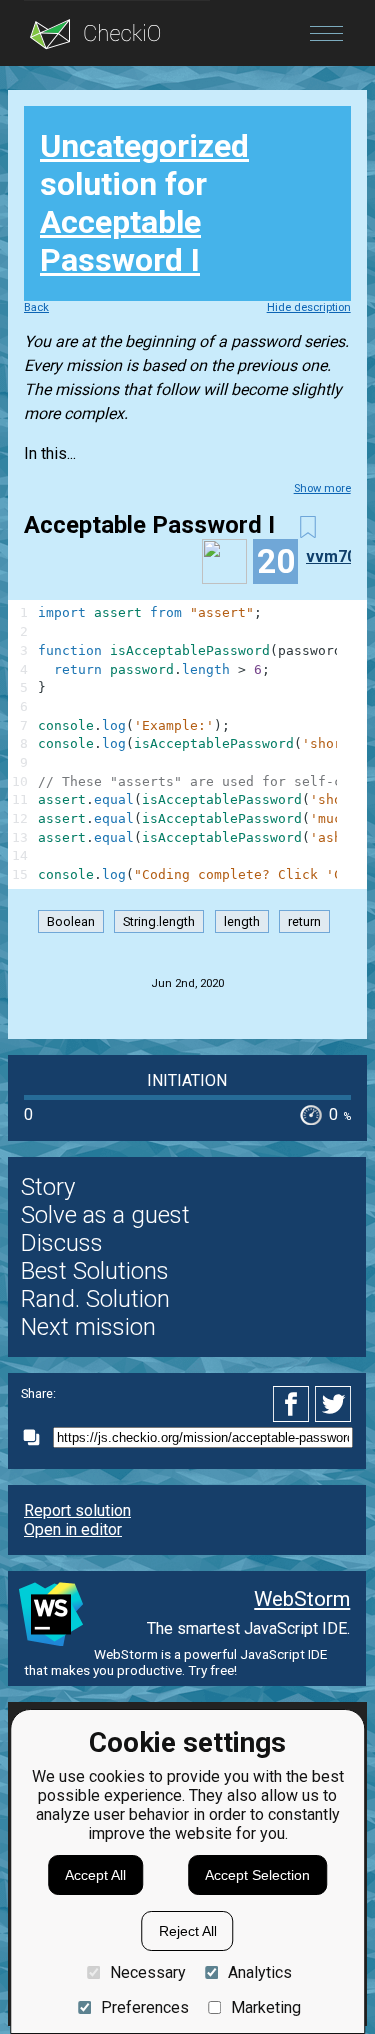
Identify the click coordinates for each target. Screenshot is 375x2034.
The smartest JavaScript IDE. (248, 1628)
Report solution (77, 1510)
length (242, 921)
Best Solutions (95, 1271)
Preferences (144, 2007)
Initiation (187, 1080)
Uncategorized (144, 146)
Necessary (147, 1972)
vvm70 (331, 556)
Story (48, 1187)
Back (36, 307)
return (304, 921)
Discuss (62, 1243)
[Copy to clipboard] (37, 1437)
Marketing (266, 2007)
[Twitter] (334, 1404)
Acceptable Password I (120, 241)
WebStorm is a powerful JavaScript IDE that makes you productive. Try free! (175, 1662)
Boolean (71, 921)
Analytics (260, 1972)
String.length (159, 921)
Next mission (88, 1327)
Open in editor (73, 1529)
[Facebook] (294, 1404)
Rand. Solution (95, 1299)
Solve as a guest (105, 1215)
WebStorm (302, 1599)
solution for (144, 203)
